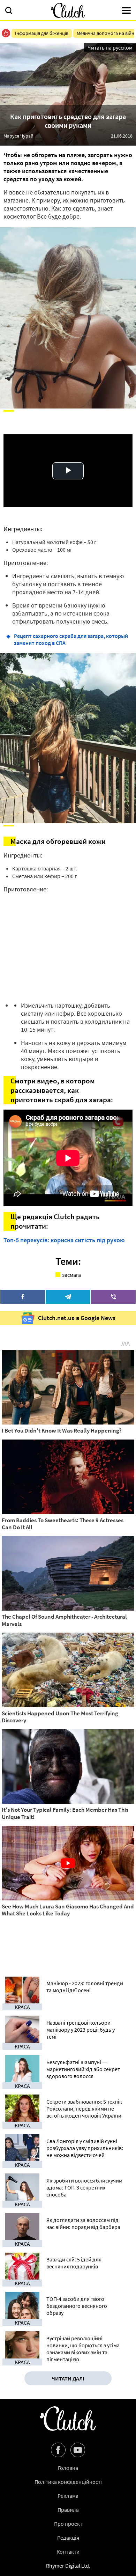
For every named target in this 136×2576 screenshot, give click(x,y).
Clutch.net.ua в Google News (77, 1318)
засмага (71, 1275)
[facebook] (23, 1297)
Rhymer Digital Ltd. (68, 2566)
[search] (9, 11)
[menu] (126, 11)
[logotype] (68, 10)
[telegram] (68, 1297)
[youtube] (78, 2450)
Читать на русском (110, 47)
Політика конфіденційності (68, 2482)
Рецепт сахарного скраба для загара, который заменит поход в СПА (71, 639)
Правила (68, 2510)
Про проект (68, 2524)
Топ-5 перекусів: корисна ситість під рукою (64, 1240)
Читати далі (68, 2378)
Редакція (68, 2538)
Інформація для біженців (42, 33)
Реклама (68, 2496)
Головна (68, 2468)
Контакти (68, 2552)
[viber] (113, 1297)
